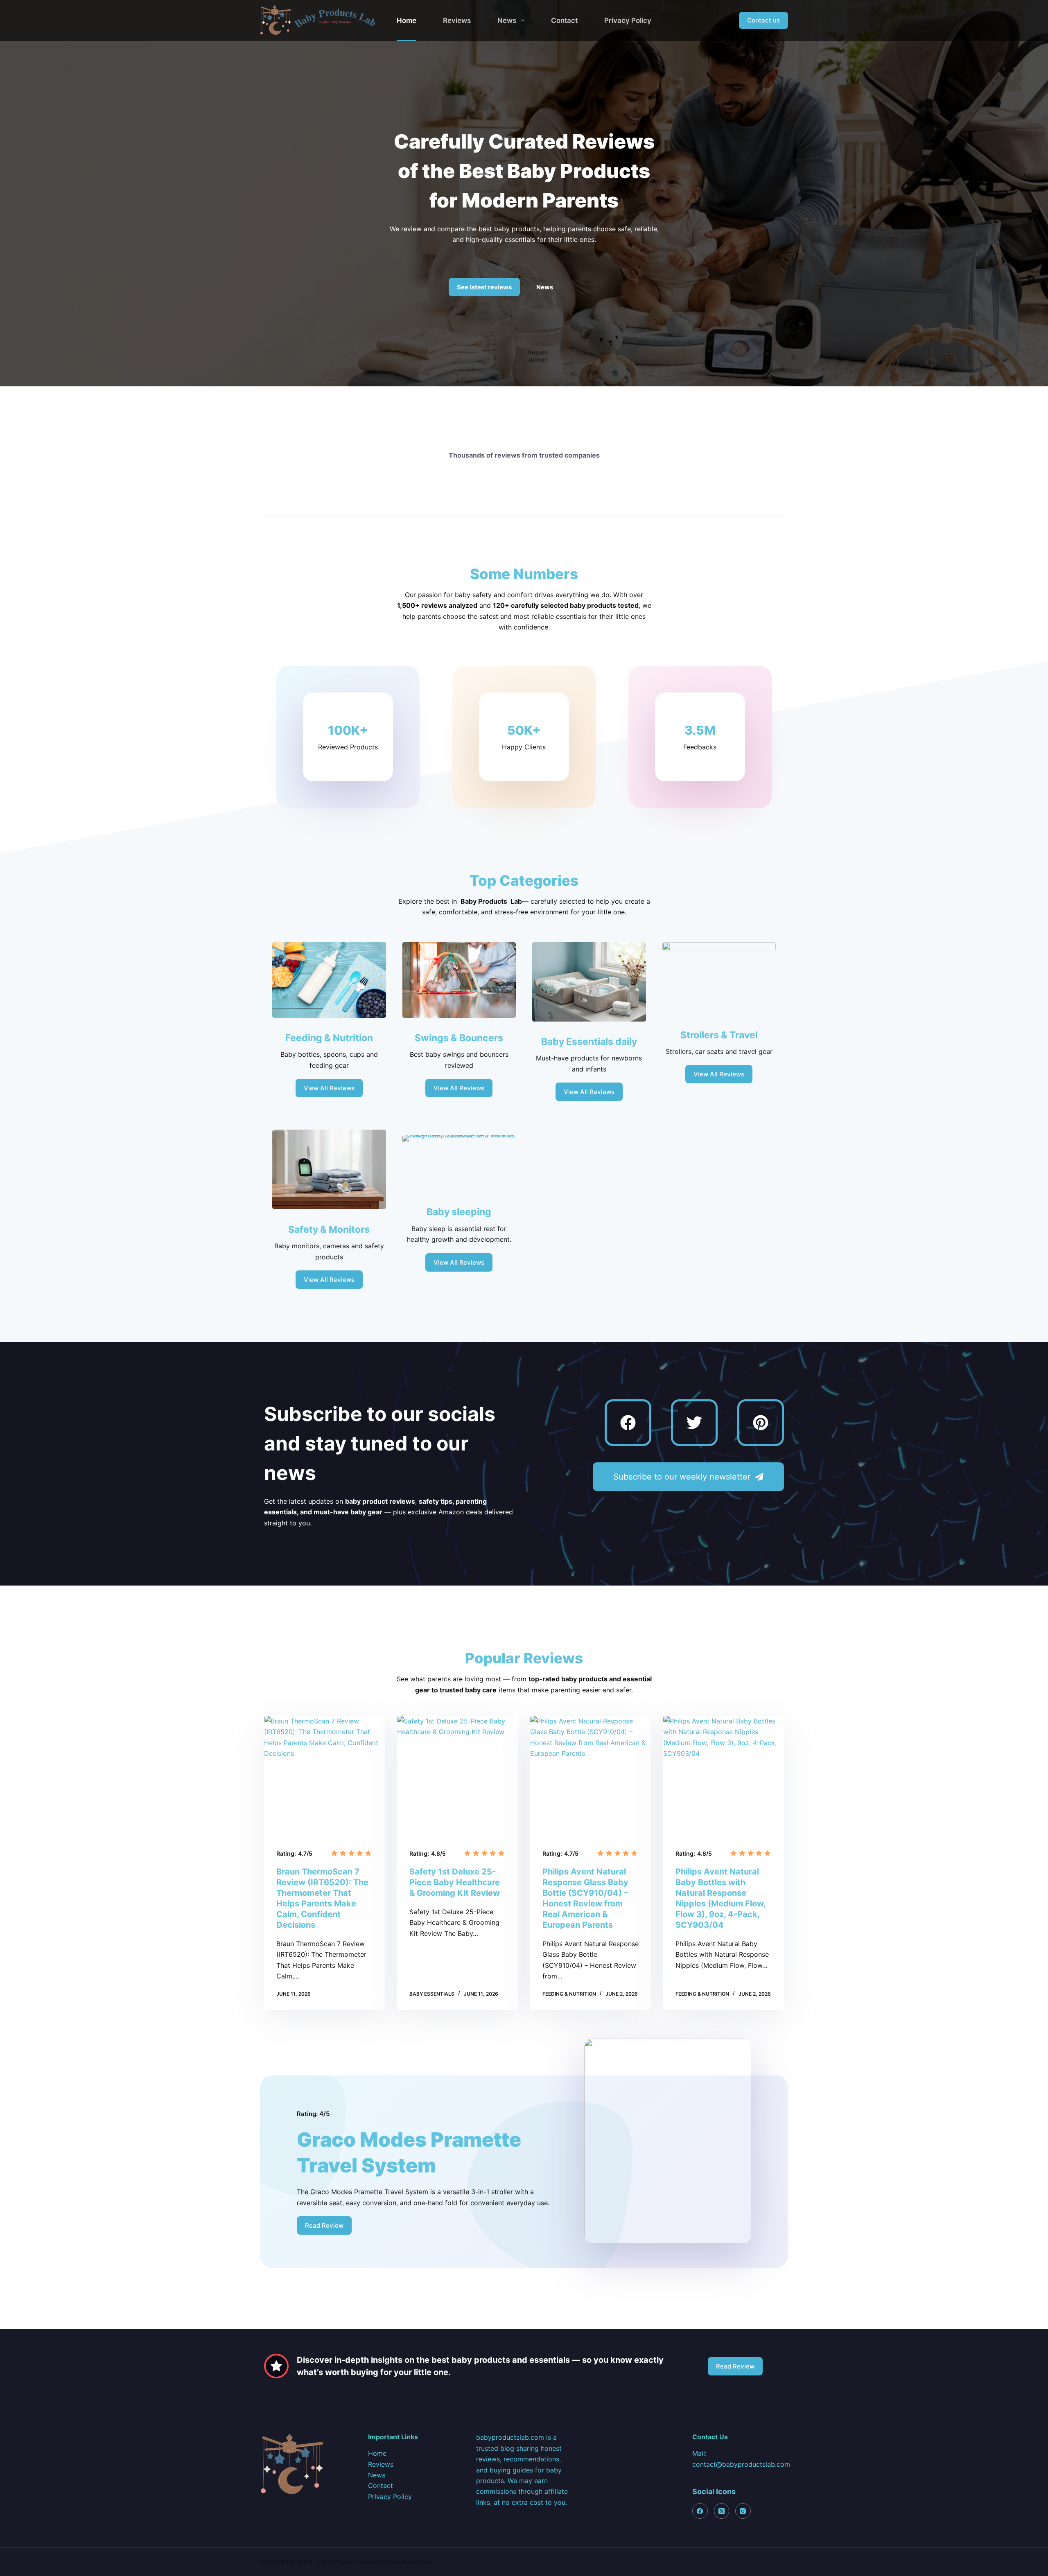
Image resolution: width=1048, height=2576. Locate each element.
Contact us (763, 20)
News (507, 20)
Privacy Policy (628, 20)
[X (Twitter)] (722, 2511)
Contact (564, 20)
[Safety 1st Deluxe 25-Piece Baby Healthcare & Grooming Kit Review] (457, 1776)
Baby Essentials (432, 1994)
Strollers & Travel (719, 1035)
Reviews (457, 20)
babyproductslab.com (510, 2437)
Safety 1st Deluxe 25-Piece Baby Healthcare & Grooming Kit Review (455, 1882)
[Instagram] (743, 2511)
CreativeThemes (407, 2562)
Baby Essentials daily (589, 1042)
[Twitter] (694, 1423)
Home (407, 20)
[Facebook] (628, 1423)
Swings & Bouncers (459, 1038)
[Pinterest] (761, 1423)
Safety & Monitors (329, 1229)
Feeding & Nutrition (329, 1038)
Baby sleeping (459, 1212)
